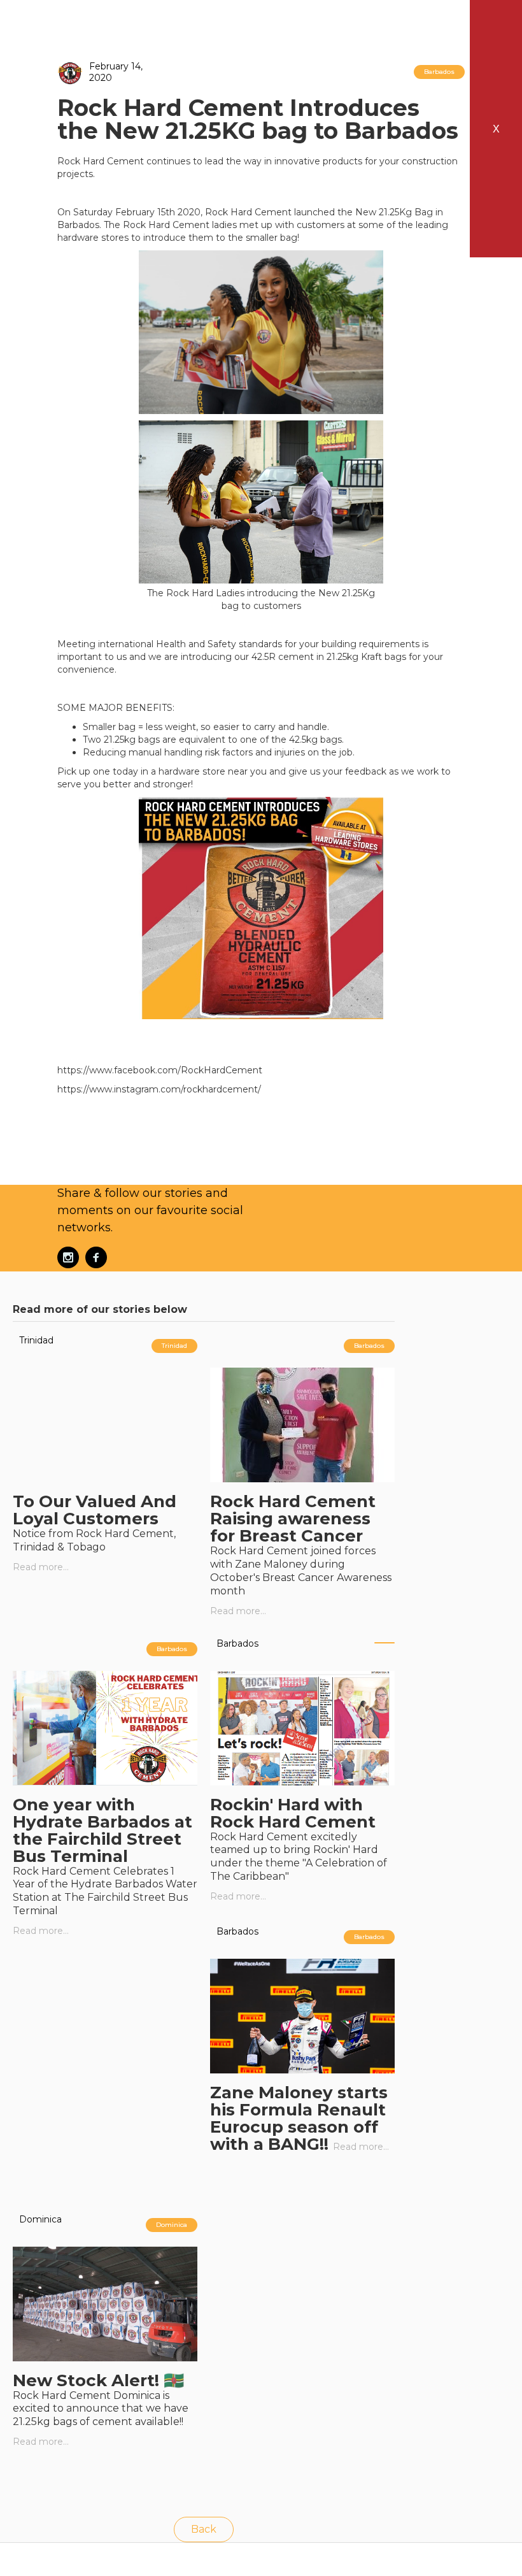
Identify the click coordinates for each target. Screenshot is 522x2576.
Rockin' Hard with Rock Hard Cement (293, 1813)
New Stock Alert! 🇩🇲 (98, 2380)
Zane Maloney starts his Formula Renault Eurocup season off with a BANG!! (299, 2118)
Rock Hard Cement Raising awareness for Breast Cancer (293, 1519)
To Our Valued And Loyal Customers (95, 1510)
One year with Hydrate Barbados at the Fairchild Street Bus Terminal (102, 1830)
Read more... (41, 1567)
